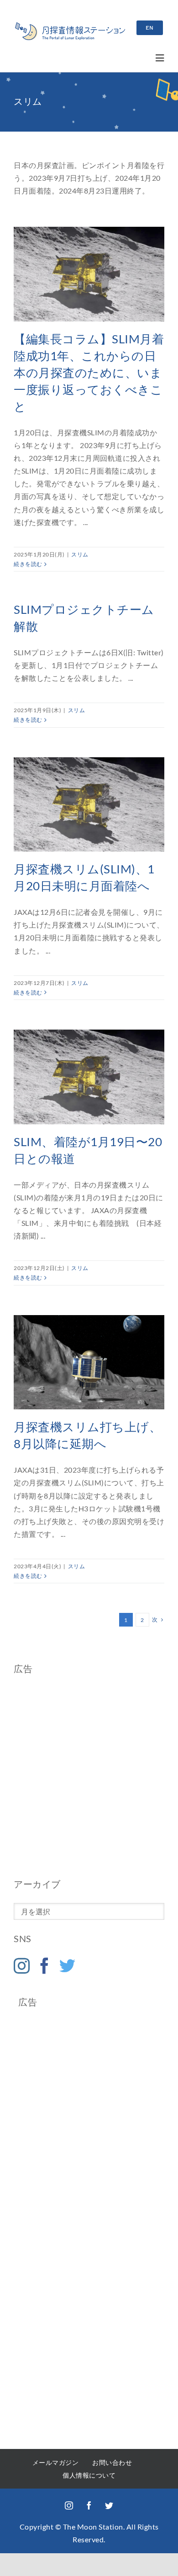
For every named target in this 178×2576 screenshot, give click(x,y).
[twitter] (109, 2505)
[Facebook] (45, 1966)
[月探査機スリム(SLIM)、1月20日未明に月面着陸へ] (89, 805)
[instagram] (69, 2505)
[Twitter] (68, 1966)
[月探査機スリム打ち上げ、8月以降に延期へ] (89, 1362)
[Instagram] (22, 1966)
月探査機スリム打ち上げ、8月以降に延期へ (81, 1362)
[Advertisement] (89, 1776)
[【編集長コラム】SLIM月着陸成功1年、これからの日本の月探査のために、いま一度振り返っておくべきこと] (89, 274)
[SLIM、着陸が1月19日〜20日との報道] (89, 1077)
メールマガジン (56, 2462)
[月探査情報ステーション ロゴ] (70, 26)
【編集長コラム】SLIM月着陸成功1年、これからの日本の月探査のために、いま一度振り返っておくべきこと (89, 372)
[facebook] (89, 2505)
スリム (80, 554)
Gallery (97, 1362)
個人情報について (89, 2475)
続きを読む (28, 564)
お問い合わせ (112, 2462)
